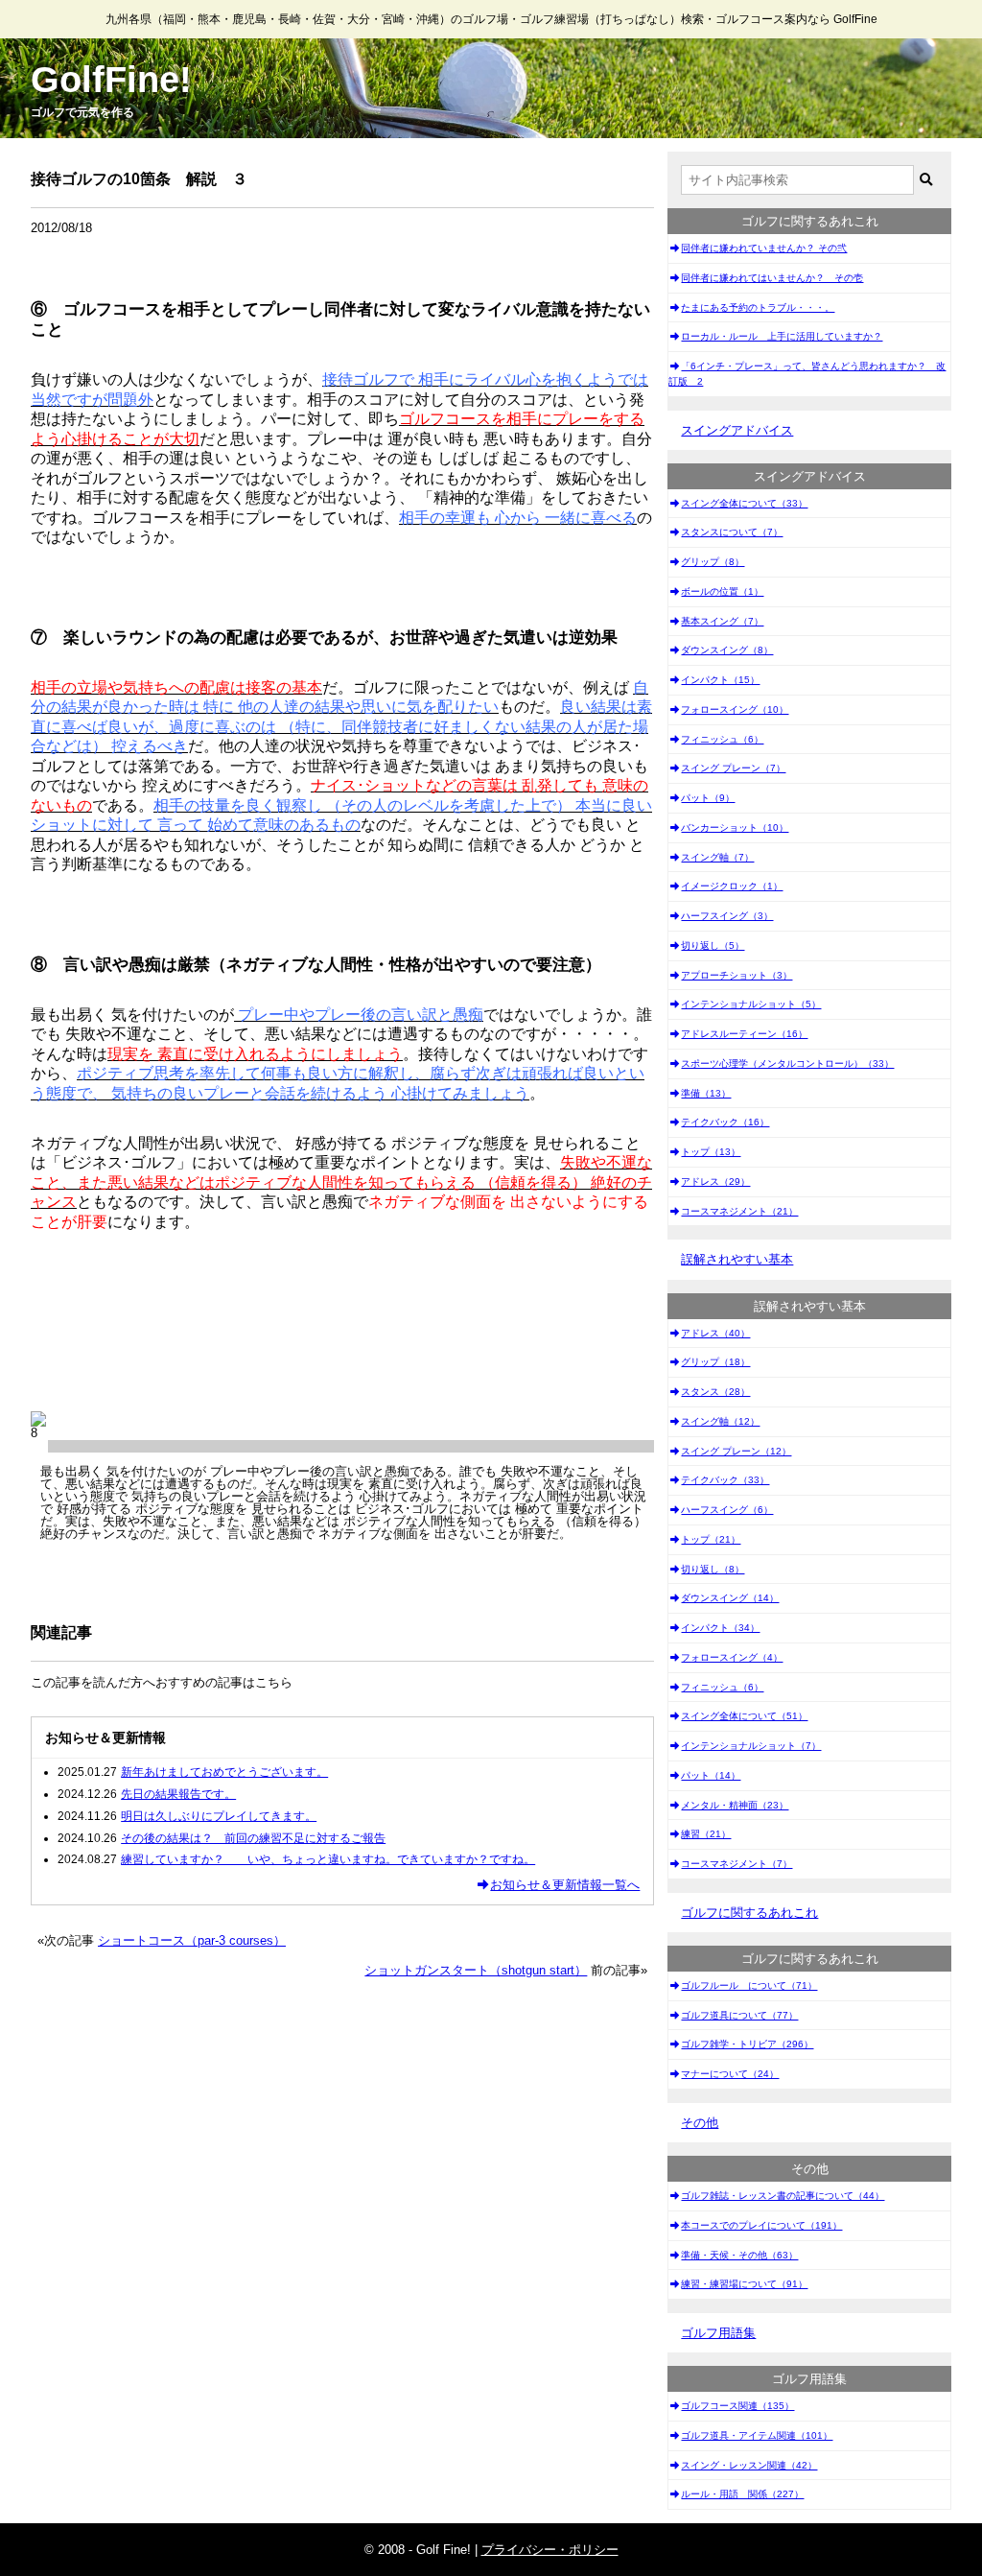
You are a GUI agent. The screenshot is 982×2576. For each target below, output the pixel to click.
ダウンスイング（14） (730, 1598)
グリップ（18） (715, 1362)
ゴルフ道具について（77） (739, 2015)
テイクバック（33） (725, 1480)
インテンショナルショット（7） (751, 1746)
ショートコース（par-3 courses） (192, 1940)
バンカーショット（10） (735, 827)
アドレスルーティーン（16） (744, 1034)
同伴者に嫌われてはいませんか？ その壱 (772, 278)
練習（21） (706, 1834)
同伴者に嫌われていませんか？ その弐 (764, 248)
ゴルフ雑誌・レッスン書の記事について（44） (783, 2196)
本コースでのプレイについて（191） (761, 2225)
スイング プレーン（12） (736, 1451)
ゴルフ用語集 (718, 2333)
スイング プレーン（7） (733, 768)
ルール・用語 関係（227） (742, 2494)
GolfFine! (111, 80)
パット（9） (708, 798)
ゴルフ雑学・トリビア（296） (747, 2044)
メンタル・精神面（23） (735, 1805)
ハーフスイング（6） (727, 1510)
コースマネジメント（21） (739, 1211)
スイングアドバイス (737, 430)
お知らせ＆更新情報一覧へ (565, 1885)
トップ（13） (711, 1152)
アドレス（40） (715, 1333)
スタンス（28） (715, 1392)
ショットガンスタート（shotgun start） (476, 1970)
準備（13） (706, 1093)
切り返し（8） (713, 1569)
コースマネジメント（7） (736, 1864)
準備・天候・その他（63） (739, 2255)
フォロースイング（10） (735, 709)
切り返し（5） (713, 945)
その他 (700, 2123)
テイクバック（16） (725, 1122)
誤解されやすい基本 (737, 1259)
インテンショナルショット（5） (751, 1004)
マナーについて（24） (730, 2074)
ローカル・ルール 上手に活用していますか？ (782, 336)
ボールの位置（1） (722, 591)
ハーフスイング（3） (727, 916)
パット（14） (711, 1775)
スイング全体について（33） (744, 503)
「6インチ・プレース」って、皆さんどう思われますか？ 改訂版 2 (807, 374)
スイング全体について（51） (744, 1716)
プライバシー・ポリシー (550, 2550)
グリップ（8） (713, 562)
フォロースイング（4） (732, 1657)
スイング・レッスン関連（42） (749, 2465)
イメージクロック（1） (732, 886)
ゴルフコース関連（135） (737, 2406)
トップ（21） (711, 1539)
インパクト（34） (720, 1628)
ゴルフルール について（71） (749, 1985)
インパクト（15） (720, 680)
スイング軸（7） (717, 857)
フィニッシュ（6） (722, 739)
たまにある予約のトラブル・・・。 (758, 307)
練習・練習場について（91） (744, 2284)
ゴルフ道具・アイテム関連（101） (757, 2435)
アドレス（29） (715, 1182)
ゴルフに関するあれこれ (749, 1913)
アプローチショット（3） (736, 975)
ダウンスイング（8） (727, 650)
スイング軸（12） (720, 1421)
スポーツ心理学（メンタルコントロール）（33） (787, 1063)
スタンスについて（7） (732, 532)
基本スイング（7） (722, 621)
